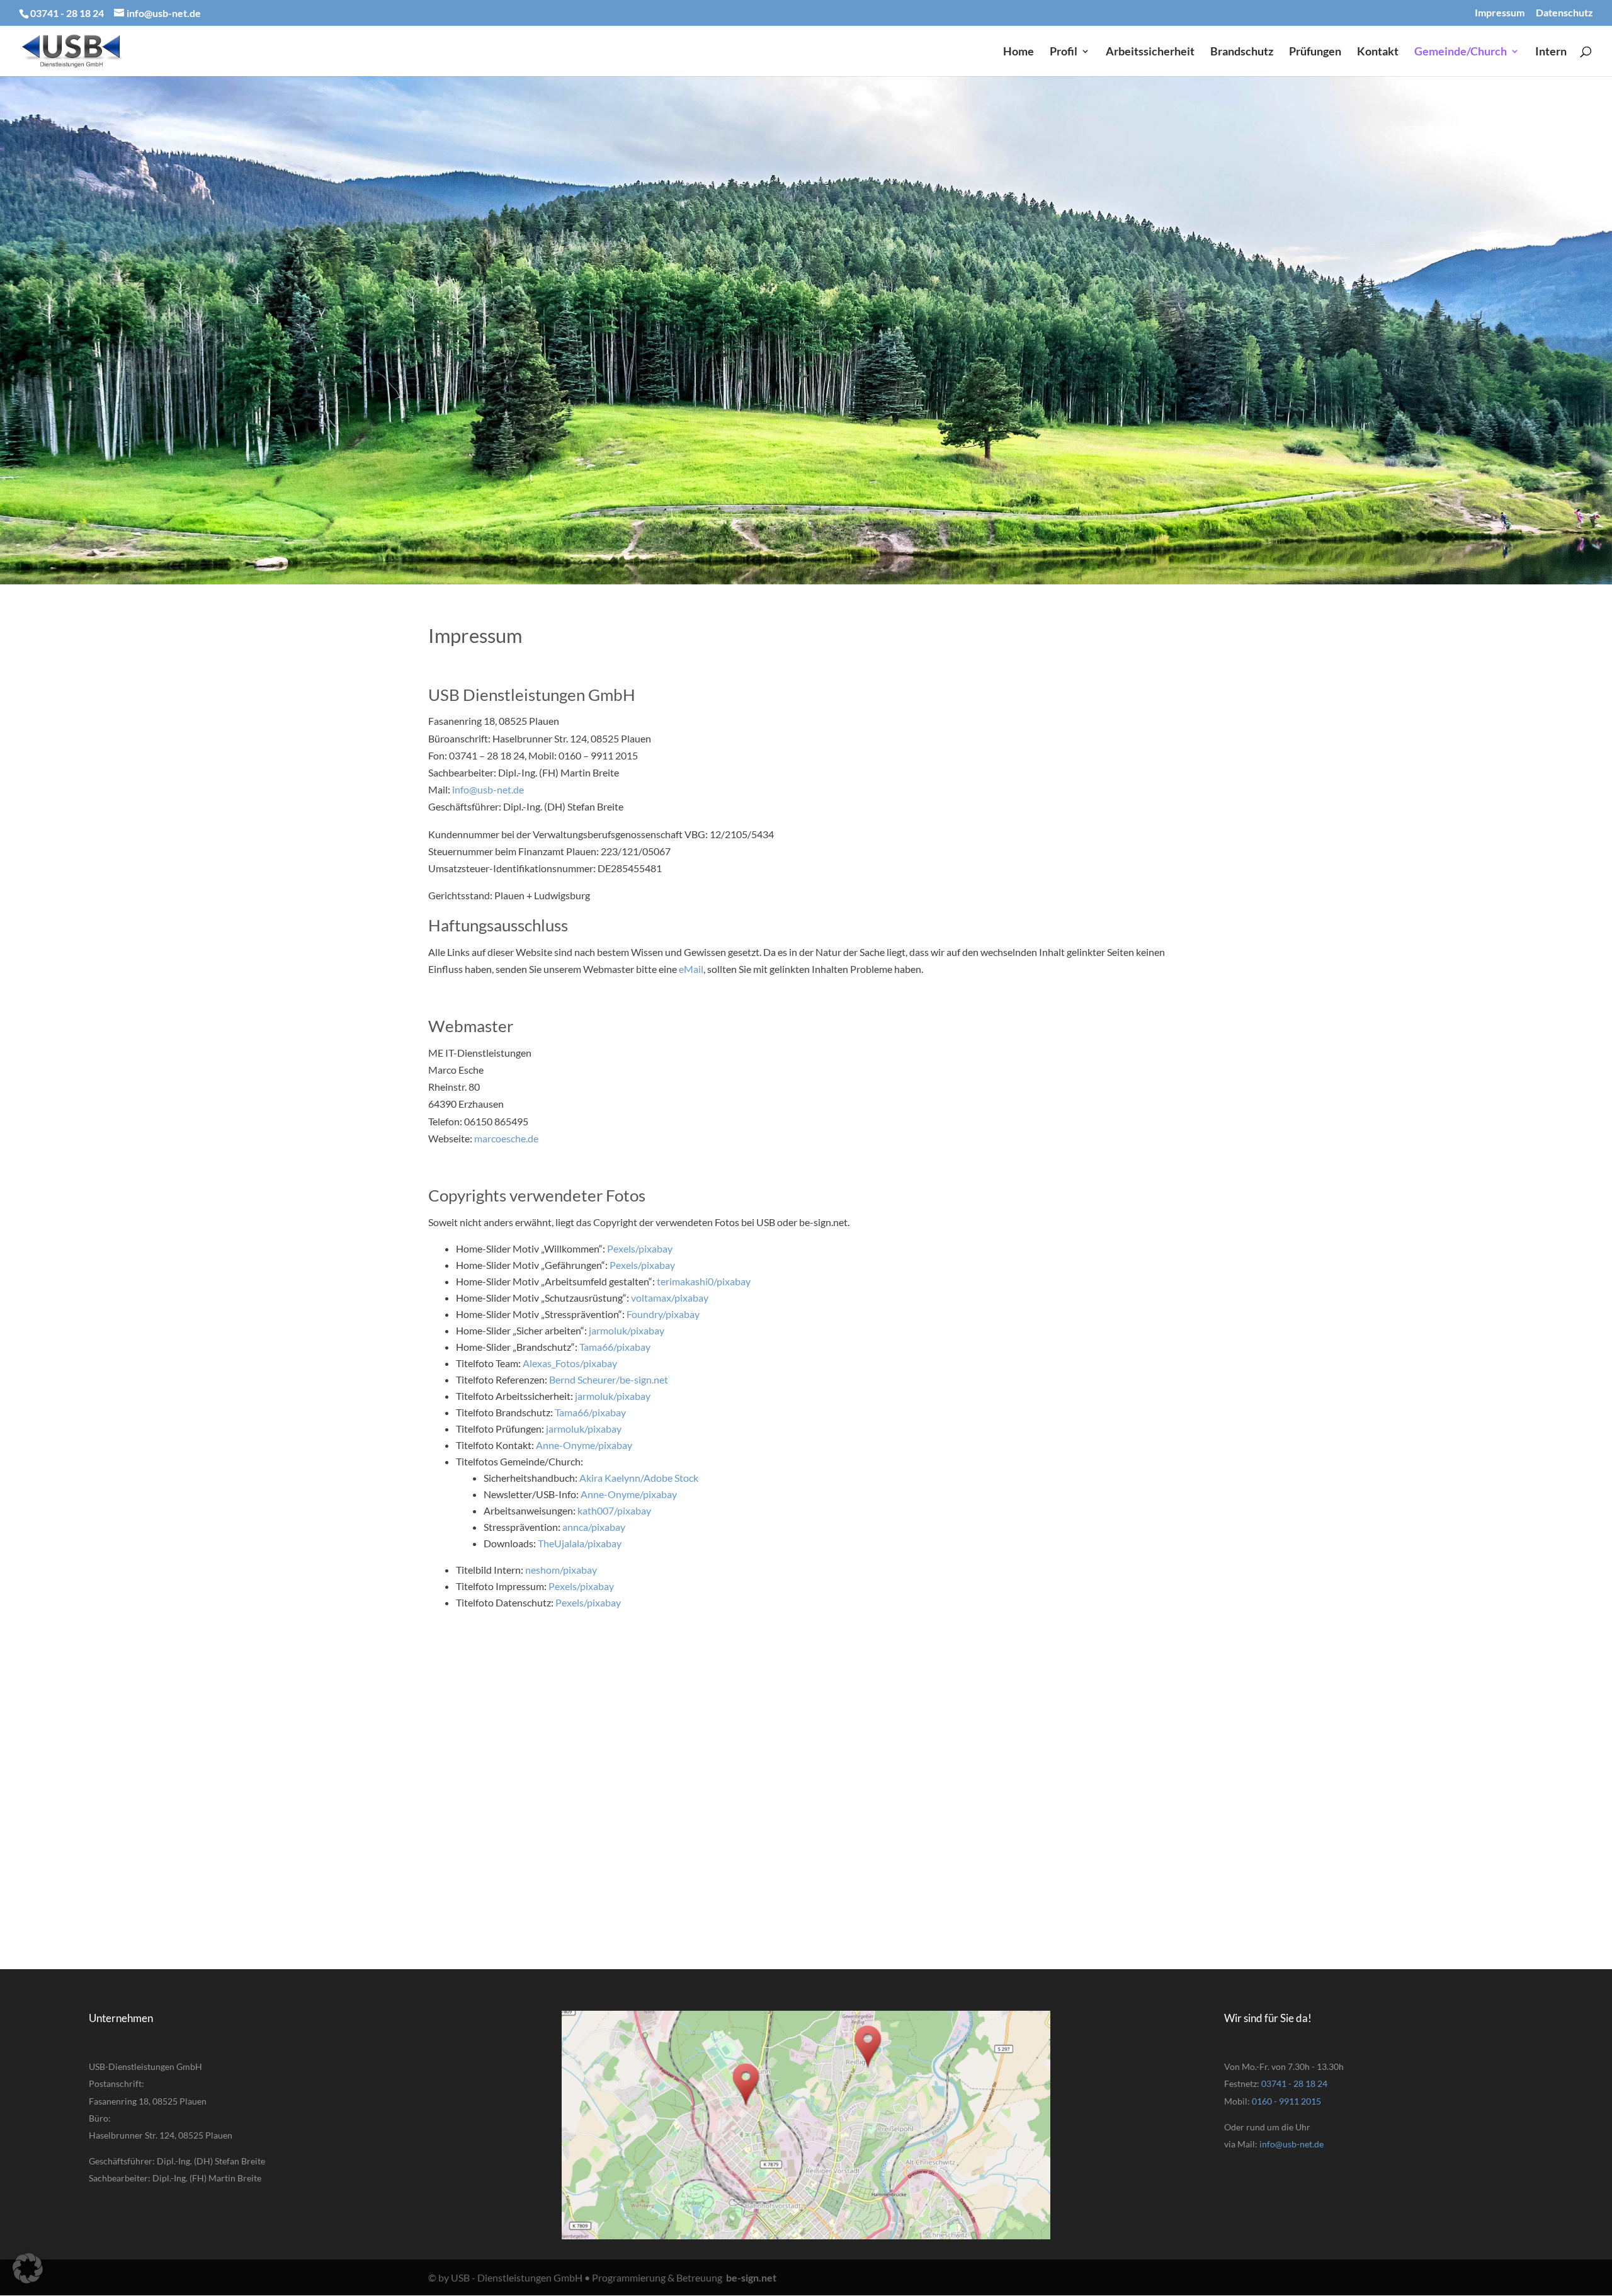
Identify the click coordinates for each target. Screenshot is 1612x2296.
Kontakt (1378, 52)
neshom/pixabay (561, 1570)
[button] (28, 2268)
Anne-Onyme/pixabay (584, 1445)
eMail (691, 969)
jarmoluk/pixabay (627, 1330)
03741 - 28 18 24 (1294, 2083)
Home (1019, 52)
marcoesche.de (506, 1138)
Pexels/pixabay (640, 1248)
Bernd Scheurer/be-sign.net (609, 1379)
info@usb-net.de (488, 789)
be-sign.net (751, 2277)
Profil (1064, 52)
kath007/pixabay (614, 1510)
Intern (1551, 52)
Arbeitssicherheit (1150, 52)
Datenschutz (1564, 13)
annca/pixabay (594, 1527)
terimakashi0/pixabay (704, 1281)
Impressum (1500, 13)
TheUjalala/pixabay (580, 1543)
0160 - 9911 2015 (1286, 2101)
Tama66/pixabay (615, 1347)
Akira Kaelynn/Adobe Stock (639, 1478)
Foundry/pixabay (663, 1314)
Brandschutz (1242, 52)
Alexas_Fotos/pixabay (570, 1363)
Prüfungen (1315, 52)
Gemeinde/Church (1461, 52)
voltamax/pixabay (670, 1298)
